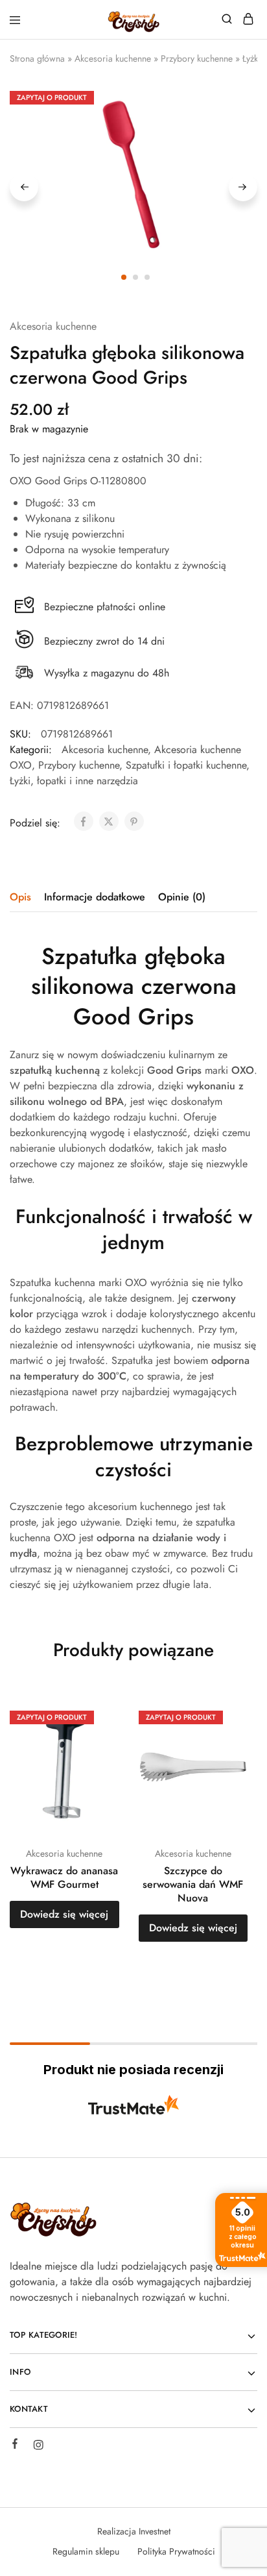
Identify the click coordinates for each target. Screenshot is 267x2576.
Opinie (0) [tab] (182, 897)
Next (243, 187)
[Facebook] (15, 2446)
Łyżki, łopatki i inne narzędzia (74, 781)
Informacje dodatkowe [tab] (95, 897)
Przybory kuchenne (197, 58)
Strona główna (37, 58)
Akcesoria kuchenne (113, 58)
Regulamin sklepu (86, 2551)
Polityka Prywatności (176, 2551)
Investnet (155, 2531)
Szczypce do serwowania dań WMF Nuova (193, 1885)
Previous (24, 187)
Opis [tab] (20, 897)
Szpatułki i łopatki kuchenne (186, 765)
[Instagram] (38, 2447)
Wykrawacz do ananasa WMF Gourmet (64, 1877)
